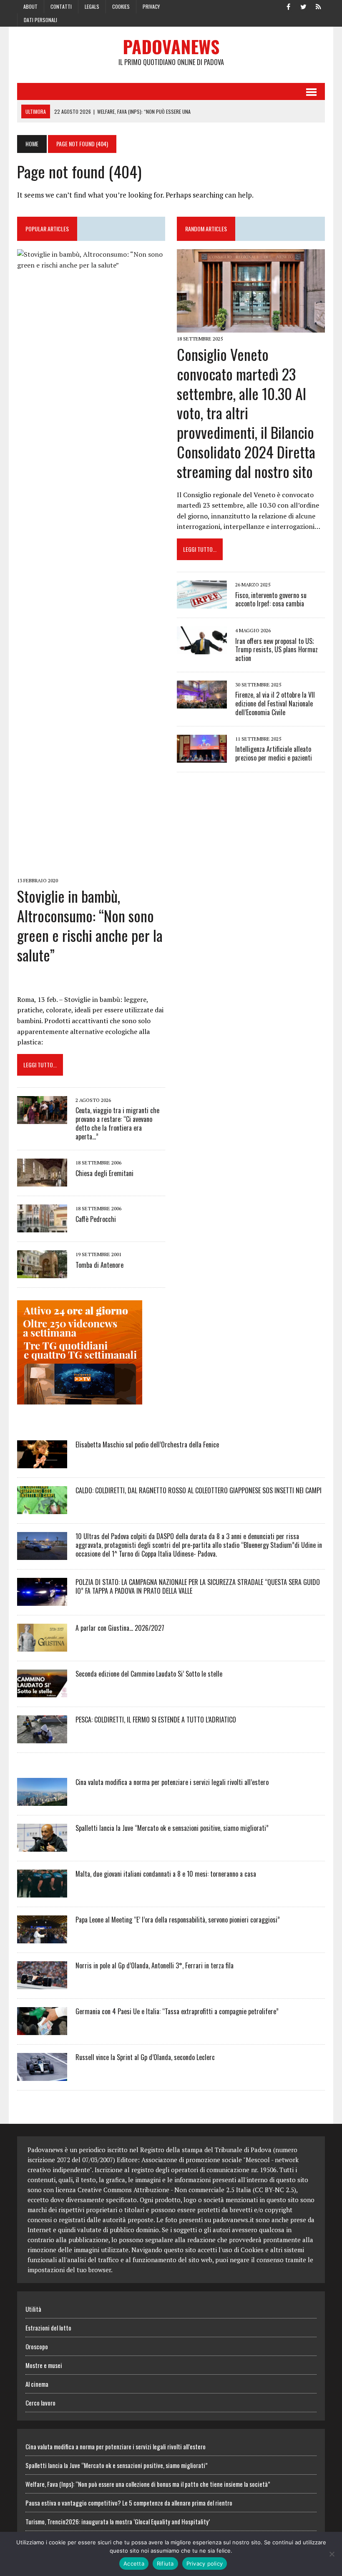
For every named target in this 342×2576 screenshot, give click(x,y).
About (30, 6)
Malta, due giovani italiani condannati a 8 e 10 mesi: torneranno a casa (166, 1874)
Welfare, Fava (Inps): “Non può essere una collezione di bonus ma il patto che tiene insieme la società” (148, 2484)
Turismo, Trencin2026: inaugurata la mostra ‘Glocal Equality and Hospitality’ (118, 2521)
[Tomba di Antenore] (42, 1273)
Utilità (33, 2309)
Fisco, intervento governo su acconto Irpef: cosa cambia (271, 600)
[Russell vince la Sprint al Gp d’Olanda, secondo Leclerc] (42, 2075)
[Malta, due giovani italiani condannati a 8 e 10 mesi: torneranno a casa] (42, 1892)
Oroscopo (37, 2346)
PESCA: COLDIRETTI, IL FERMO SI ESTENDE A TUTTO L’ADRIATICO (156, 1720)
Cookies (121, 6)
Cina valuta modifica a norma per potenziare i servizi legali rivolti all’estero (172, 1782)
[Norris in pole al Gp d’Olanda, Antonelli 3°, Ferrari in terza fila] (42, 1983)
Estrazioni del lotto (48, 2328)
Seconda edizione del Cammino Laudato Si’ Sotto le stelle (149, 1674)
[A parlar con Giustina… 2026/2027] (42, 1646)
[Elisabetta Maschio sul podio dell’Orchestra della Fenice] (42, 1462)
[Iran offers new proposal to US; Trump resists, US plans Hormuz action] (202, 649)
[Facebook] (288, 6)
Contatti (61, 6)
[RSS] (318, 6)
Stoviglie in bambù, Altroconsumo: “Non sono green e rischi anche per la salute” (90, 925)
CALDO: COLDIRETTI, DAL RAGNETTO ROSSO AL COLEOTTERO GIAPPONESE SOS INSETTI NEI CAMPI (199, 1490)
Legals (92, 6)
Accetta (134, 2563)
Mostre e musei (44, 2365)
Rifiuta (165, 2563)
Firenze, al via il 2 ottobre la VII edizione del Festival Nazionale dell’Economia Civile (275, 703)
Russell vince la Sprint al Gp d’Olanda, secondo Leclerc (145, 2057)
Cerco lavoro (40, 2403)
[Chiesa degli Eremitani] (42, 1181)
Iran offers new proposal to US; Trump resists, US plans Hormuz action (277, 650)
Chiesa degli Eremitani (104, 1173)
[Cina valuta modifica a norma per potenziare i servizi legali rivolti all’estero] (42, 1800)
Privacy (151, 6)
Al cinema (37, 2384)
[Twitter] (303, 6)
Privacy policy (205, 2563)
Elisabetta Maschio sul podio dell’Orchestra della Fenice (147, 1444)
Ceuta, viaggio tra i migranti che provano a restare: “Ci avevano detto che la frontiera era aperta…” (117, 1123)
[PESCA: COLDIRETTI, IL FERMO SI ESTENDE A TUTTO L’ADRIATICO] (42, 1737)
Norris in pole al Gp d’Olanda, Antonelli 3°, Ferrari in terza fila (155, 1965)
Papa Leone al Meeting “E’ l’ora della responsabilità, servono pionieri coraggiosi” (178, 1920)
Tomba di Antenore (99, 1265)
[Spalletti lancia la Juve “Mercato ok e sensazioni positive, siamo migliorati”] (42, 1846)
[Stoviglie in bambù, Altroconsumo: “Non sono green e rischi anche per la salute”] (91, 869)
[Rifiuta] (332, 2554)
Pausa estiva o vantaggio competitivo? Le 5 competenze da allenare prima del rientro (129, 2503)
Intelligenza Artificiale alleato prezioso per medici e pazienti (274, 753)
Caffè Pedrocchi (96, 1219)
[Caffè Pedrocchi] (42, 1227)
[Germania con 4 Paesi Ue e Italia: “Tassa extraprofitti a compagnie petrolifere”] (42, 2029)
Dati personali (40, 20)
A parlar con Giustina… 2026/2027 (120, 1628)
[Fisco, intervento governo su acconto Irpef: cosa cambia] (202, 603)
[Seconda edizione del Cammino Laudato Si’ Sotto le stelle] (42, 1692)
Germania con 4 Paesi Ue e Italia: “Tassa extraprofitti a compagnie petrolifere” (177, 2011)
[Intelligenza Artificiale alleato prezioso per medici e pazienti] (202, 757)
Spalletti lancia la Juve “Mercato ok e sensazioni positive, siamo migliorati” (172, 1828)
